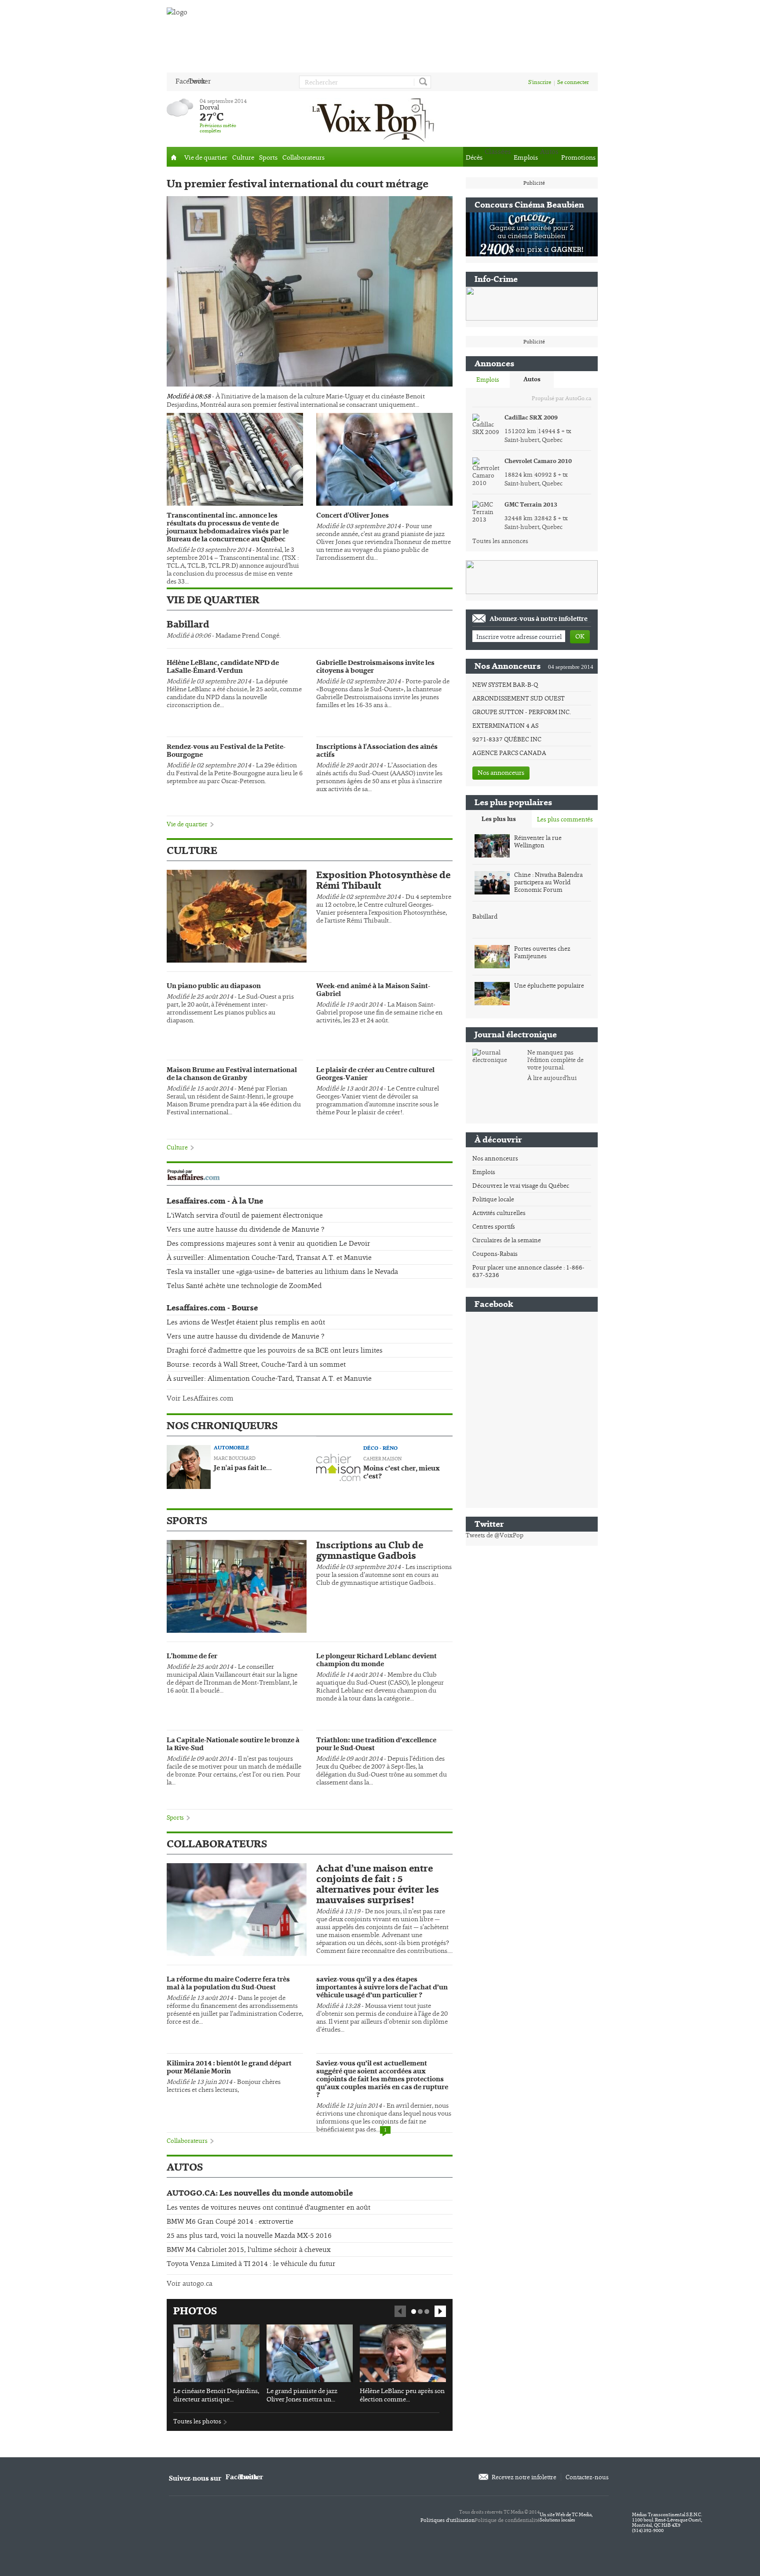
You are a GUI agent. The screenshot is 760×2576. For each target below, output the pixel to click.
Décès (474, 157)
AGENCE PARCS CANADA (509, 753)
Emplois (526, 157)
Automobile (232, 1448)
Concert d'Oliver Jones (353, 516)
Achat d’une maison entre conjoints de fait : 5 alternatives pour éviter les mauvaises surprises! (378, 1884)
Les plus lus (499, 819)
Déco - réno (380, 1448)
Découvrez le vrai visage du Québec (521, 1186)
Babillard (188, 624)
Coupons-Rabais (495, 1254)
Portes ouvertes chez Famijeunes (542, 952)
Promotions (578, 157)
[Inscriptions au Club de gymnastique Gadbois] (237, 1586)
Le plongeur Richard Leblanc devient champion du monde (376, 1660)
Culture (243, 157)
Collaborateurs (303, 157)
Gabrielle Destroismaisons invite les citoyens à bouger (375, 667)
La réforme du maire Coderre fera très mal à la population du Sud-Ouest (228, 1984)
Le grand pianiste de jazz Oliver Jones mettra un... (302, 2395)
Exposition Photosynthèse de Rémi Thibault (383, 880)
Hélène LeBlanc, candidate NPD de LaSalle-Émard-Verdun (223, 667)
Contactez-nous (587, 2477)
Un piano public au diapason (214, 986)
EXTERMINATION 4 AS (505, 726)
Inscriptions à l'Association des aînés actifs (377, 751)
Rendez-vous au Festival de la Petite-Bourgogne (226, 751)
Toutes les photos (197, 2421)
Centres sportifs (494, 1226)
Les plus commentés (565, 819)
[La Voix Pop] (373, 119)
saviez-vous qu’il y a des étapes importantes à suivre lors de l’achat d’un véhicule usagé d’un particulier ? (382, 1988)
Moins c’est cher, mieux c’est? (402, 1473)
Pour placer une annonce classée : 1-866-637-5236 (528, 1271)
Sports (268, 157)
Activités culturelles (499, 1213)
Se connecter (573, 82)
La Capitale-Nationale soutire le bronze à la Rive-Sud (233, 1744)
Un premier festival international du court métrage (298, 184)
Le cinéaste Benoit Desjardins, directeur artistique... (216, 2395)
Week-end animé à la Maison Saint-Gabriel (373, 990)
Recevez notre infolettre (524, 2477)
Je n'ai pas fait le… (243, 1468)
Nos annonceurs (501, 772)
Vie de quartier (206, 157)
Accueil (174, 157)
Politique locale (493, 1199)
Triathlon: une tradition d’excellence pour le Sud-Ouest (376, 1744)
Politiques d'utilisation (448, 2520)
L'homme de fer (192, 1657)
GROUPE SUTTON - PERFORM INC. (522, 712)
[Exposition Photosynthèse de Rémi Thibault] (237, 916)
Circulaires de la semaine (507, 1240)
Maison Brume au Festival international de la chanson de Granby (232, 1074)
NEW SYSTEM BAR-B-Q (505, 685)
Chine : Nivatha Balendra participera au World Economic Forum (548, 882)
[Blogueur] (189, 1466)
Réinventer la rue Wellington (538, 842)
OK (580, 636)
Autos (532, 379)
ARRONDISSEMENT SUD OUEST (519, 698)
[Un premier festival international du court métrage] (310, 291)
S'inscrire (540, 82)
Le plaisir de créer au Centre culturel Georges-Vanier (375, 1074)
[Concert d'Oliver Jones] (384, 459)
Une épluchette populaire (549, 986)
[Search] (422, 82)
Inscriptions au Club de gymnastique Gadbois (370, 1551)
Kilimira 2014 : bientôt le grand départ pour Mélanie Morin (229, 2068)
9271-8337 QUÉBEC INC (507, 739)
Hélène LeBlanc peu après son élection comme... (402, 2395)
